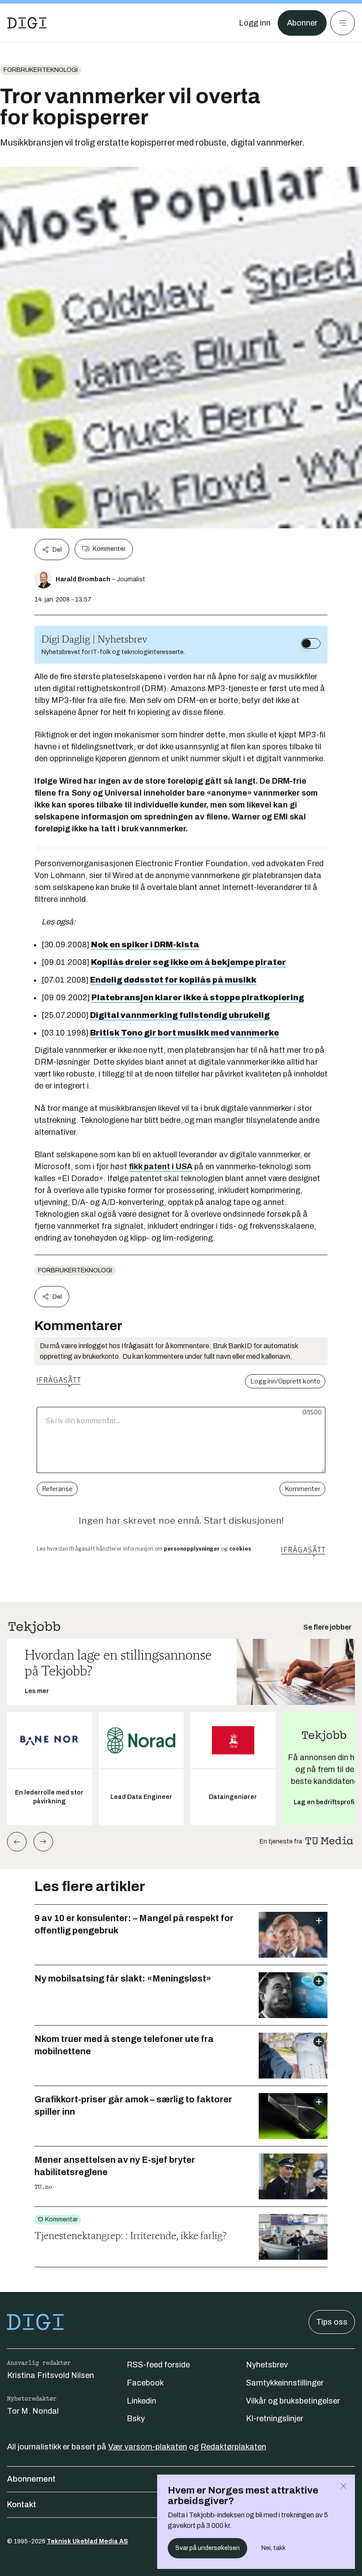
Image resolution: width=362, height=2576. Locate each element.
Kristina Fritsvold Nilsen (51, 2375)
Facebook (145, 2383)
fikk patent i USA (161, 1166)
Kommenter (109, 549)
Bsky (136, 2419)
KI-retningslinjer (275, 2419)
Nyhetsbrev (267, 2365)
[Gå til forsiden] (27, 23)
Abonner (302, 23)
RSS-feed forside (158, 2365)
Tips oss (332, 2322)
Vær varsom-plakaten (148, 2447)
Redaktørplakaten (233, 2447)
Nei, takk (273, 2548)
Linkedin (141, 2401)
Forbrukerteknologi (41, 70)
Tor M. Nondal (33, 2411)
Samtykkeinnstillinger (285, 2383)
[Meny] (343, 23)
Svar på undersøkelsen (207, 2548)
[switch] (311, 643)
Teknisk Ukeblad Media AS (87, 2541)
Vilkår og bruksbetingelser (293, 2401)
